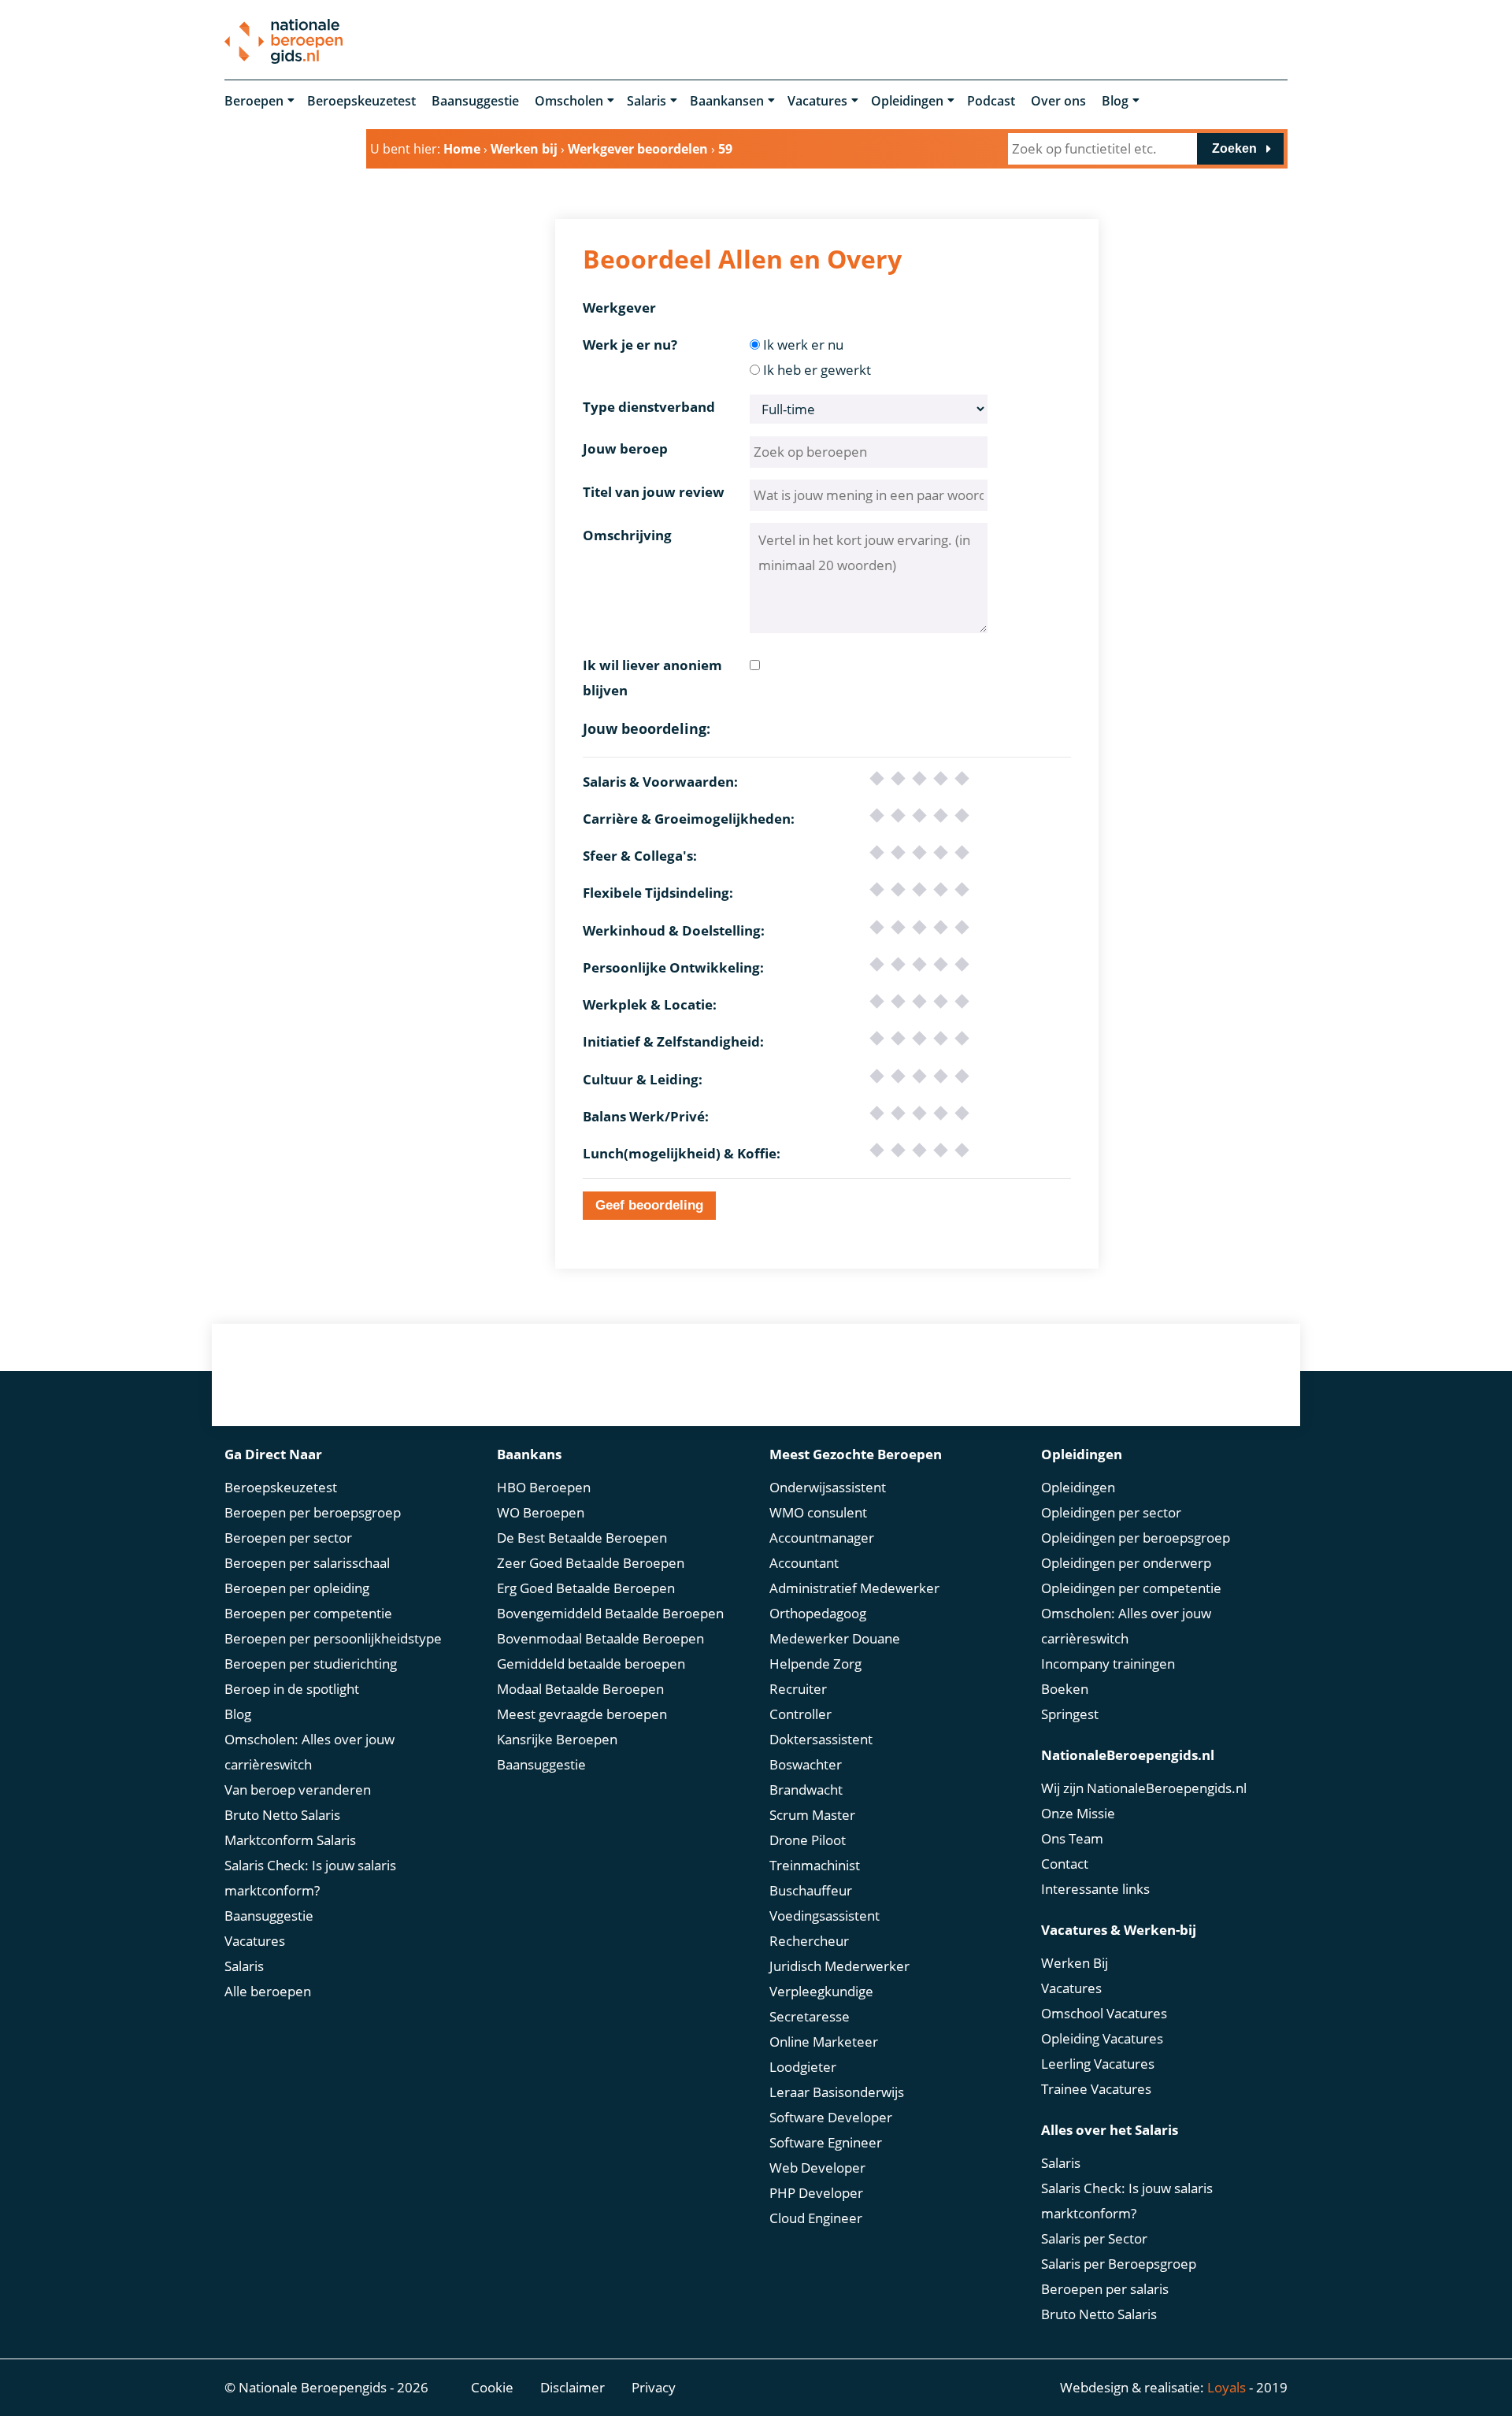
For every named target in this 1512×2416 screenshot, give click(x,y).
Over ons (1058, 101)
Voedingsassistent (825, 1916)
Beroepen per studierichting (311, 1664)
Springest (1070, 1714)
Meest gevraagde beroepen (582, 1714)
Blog (1115, 101)
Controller (800, 1714)
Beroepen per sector (288, 1538)
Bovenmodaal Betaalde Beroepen (600, 1638)
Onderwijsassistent (828, 1487)
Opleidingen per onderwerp (1126, 1563)
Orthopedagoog (818, 1613)
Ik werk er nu (803, 345)
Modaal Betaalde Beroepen (580, 1689)
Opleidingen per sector (1111, 1512)
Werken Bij (1075, 1963)
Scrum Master (812, 1815)
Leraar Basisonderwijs (837, 2092)
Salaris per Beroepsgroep (1119, 2264)
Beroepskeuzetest (361, 101)
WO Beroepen (541, 1512)
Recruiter (798, 1689)
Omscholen (569, 101)
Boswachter (806, 1764)
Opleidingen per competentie (1131, 1588)
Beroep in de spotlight (292, 1689)
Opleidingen (907, 101)
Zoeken (1234, 148)
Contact (1065, 1864)
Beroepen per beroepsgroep (313, 1512)
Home (462, 149)
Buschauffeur (811, 1890)
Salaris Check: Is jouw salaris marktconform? (310, 1878)
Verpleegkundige (821, 1991)
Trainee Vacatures (1096, 2089)
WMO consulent (818, 1512)
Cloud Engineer (816, 2218)
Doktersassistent (821, 1739)
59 (725, 149)
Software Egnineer (826, 2142)
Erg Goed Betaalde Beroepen (586, 1588)
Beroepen (254, 101)
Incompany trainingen (1108, 1664)
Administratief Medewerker (854, 1588)
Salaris (647, 101)
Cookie (492, 2387)
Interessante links (1095, 1889)
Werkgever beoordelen (638, 149)
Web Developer (817, 2168)
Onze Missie (1078, 1813)
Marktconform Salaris (290, 1840)
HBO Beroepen (544, 1487)
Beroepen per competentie (308, 1613)
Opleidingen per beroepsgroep (1136, 1538)
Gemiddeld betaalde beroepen (591, 1664)
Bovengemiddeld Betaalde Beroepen (610, 1613)
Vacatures (817, 101)
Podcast (991, 101)
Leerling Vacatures (1098, 2064)
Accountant (804, 1563)
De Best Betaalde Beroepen (582, 1538)
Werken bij (524, 149)
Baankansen (727, 101)
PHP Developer (816, 2193)
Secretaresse (810, 2016)
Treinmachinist (815, 1865)
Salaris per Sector (1094, 2238)
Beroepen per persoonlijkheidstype (333, 1638)
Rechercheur (809, 1941)
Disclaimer (573, 2387)
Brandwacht (806, 1790)
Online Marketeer (824, 2042)
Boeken (1065, 1689)
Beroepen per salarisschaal (307, 1563)
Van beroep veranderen (298, 1790)
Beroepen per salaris (1105, 2289)
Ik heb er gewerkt (817, 370)
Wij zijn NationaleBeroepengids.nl (1144, 1788)
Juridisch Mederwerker (839, 1966)
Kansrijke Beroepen (557, 1739)
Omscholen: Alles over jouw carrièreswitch (309, 1752)
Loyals (1227, 2387)
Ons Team (1072, 1838)
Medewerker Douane (835, 1638)
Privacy (654, 2387)
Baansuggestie (475, 101)
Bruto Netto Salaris (282, 1815)
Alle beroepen (268, 1991)
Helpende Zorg (815, 1664)
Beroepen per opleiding (297, 1588)
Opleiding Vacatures (1102, 2038)
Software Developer (831, 2117)
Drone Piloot (808, 1840)
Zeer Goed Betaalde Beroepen (591, 1563)
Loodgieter (803, 2067)
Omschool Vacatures (1104, 2013)
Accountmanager (822, 1538)
